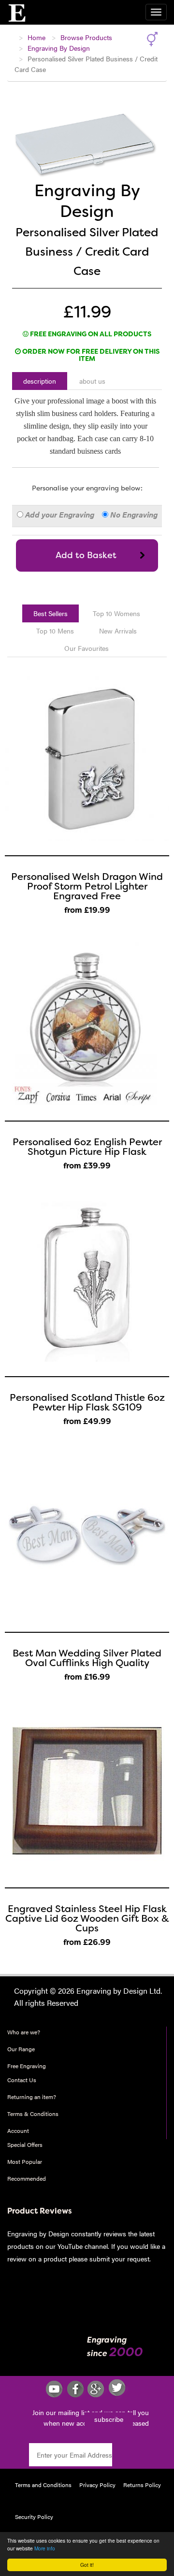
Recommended (27, 2178)
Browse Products (86, 37)
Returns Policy (142, 2485)
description (40, 381)
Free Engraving (27, 2066)
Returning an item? (32, 2097)
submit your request (118, 2259)
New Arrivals (118, 631)
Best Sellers (51, 613)
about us (92, 381)
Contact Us (22, 2080)
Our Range (21, 2049)
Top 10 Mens (55, 631)
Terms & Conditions (33, 2114)
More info (45, 2548)
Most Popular (25, 2161)
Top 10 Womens (116, 613)
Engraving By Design (59, 48)
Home (36, 37)
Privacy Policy (97, 2485)
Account (18, 2130)
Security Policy (34, 2517)
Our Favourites (87, 648)
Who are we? (24, 2032)
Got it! (87, 2565)
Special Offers (25, 2144)
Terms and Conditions (43, 2485)
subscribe (109, 2419)
